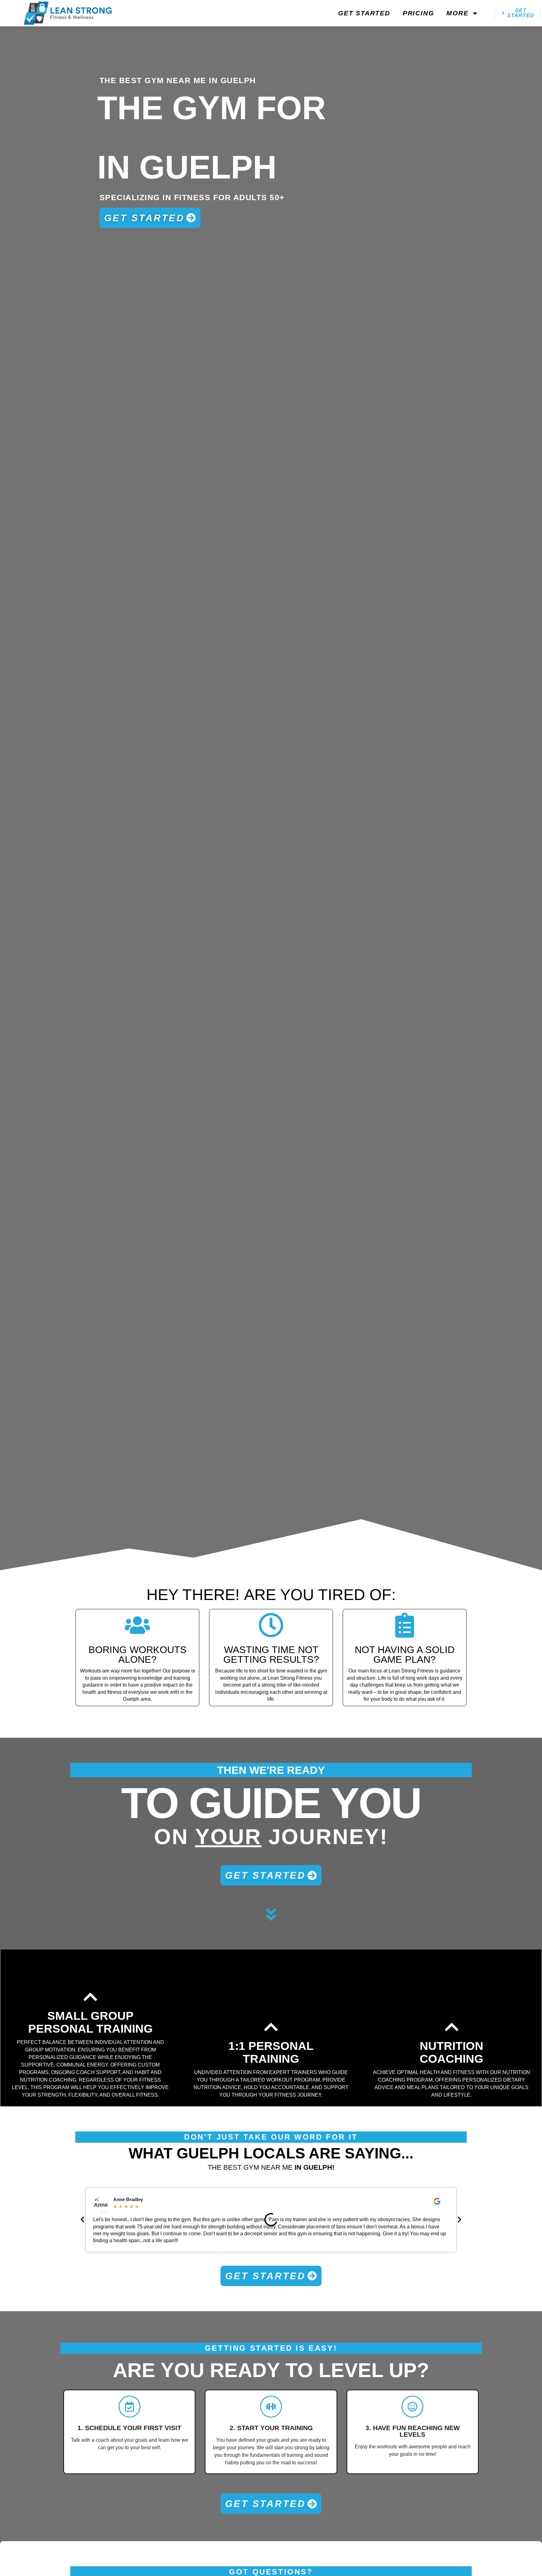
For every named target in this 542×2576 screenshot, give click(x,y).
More (457, 13)
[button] (82, 2220)
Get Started (364, 13)
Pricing (418, 13)
